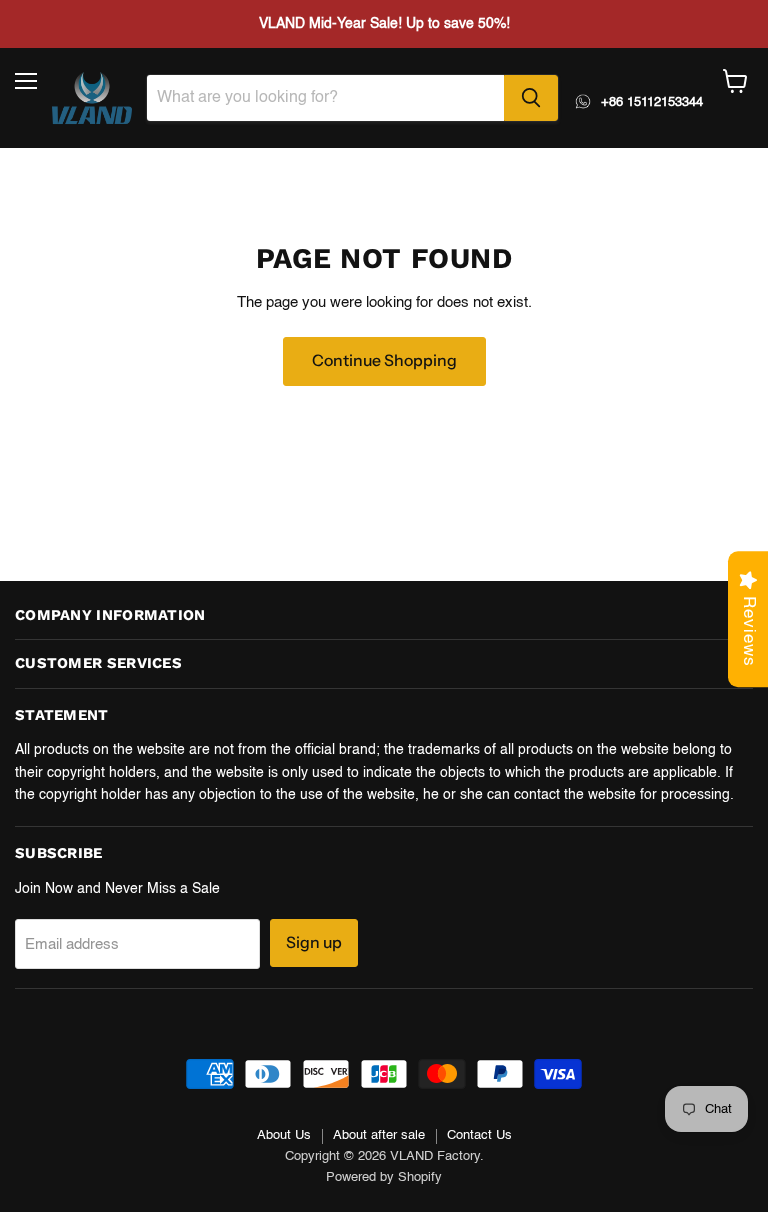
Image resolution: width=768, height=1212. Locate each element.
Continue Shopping (384, 360)
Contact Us (479, 1135)
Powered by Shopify (384, 1177)
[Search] (531, 98)
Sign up (314, 942)
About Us (284, 1135)
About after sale (379, 1135)
